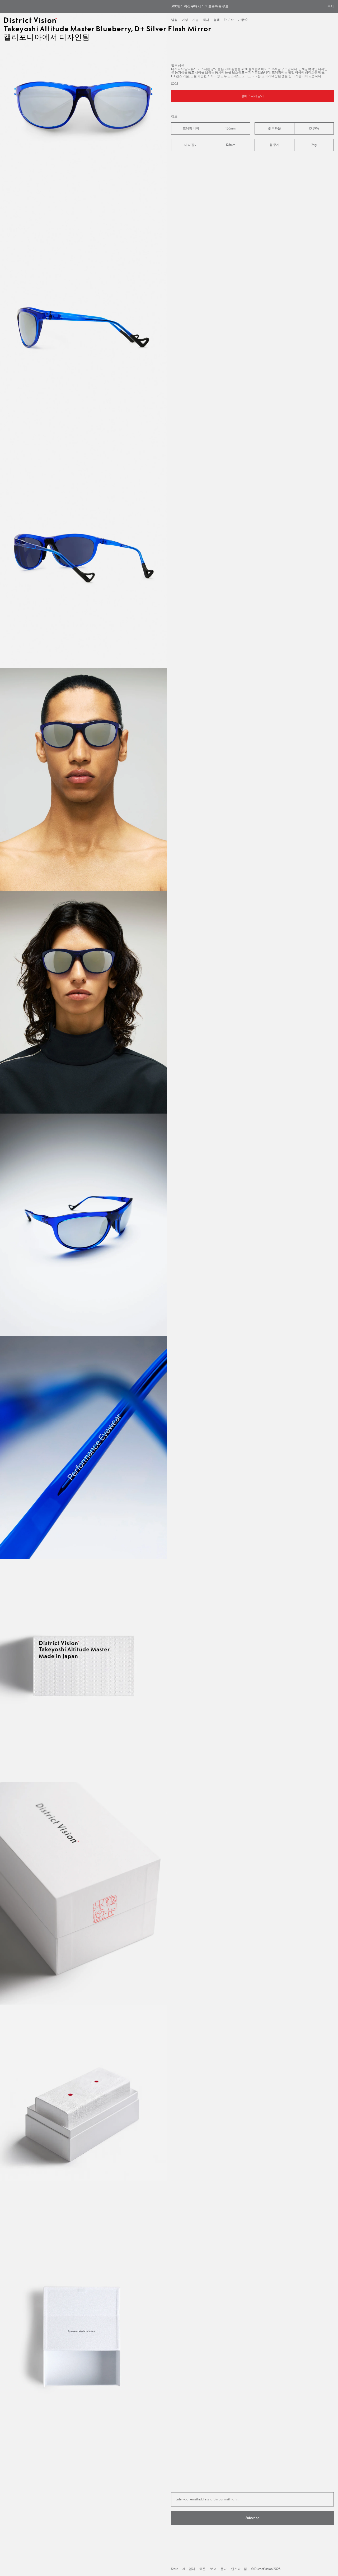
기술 (195, 20)
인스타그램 (239, 2569)
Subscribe (252, 2518)
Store (175, 2569)
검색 (217, 20)
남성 (174, 20)
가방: (243, 20)
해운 (203, 2569)
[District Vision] (30, 20)
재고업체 (189, 2569)
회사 (206, 20)
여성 (185, 20)
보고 (213, 2569)
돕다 (224, 2569)
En (226, 20)
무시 (331, 6)
